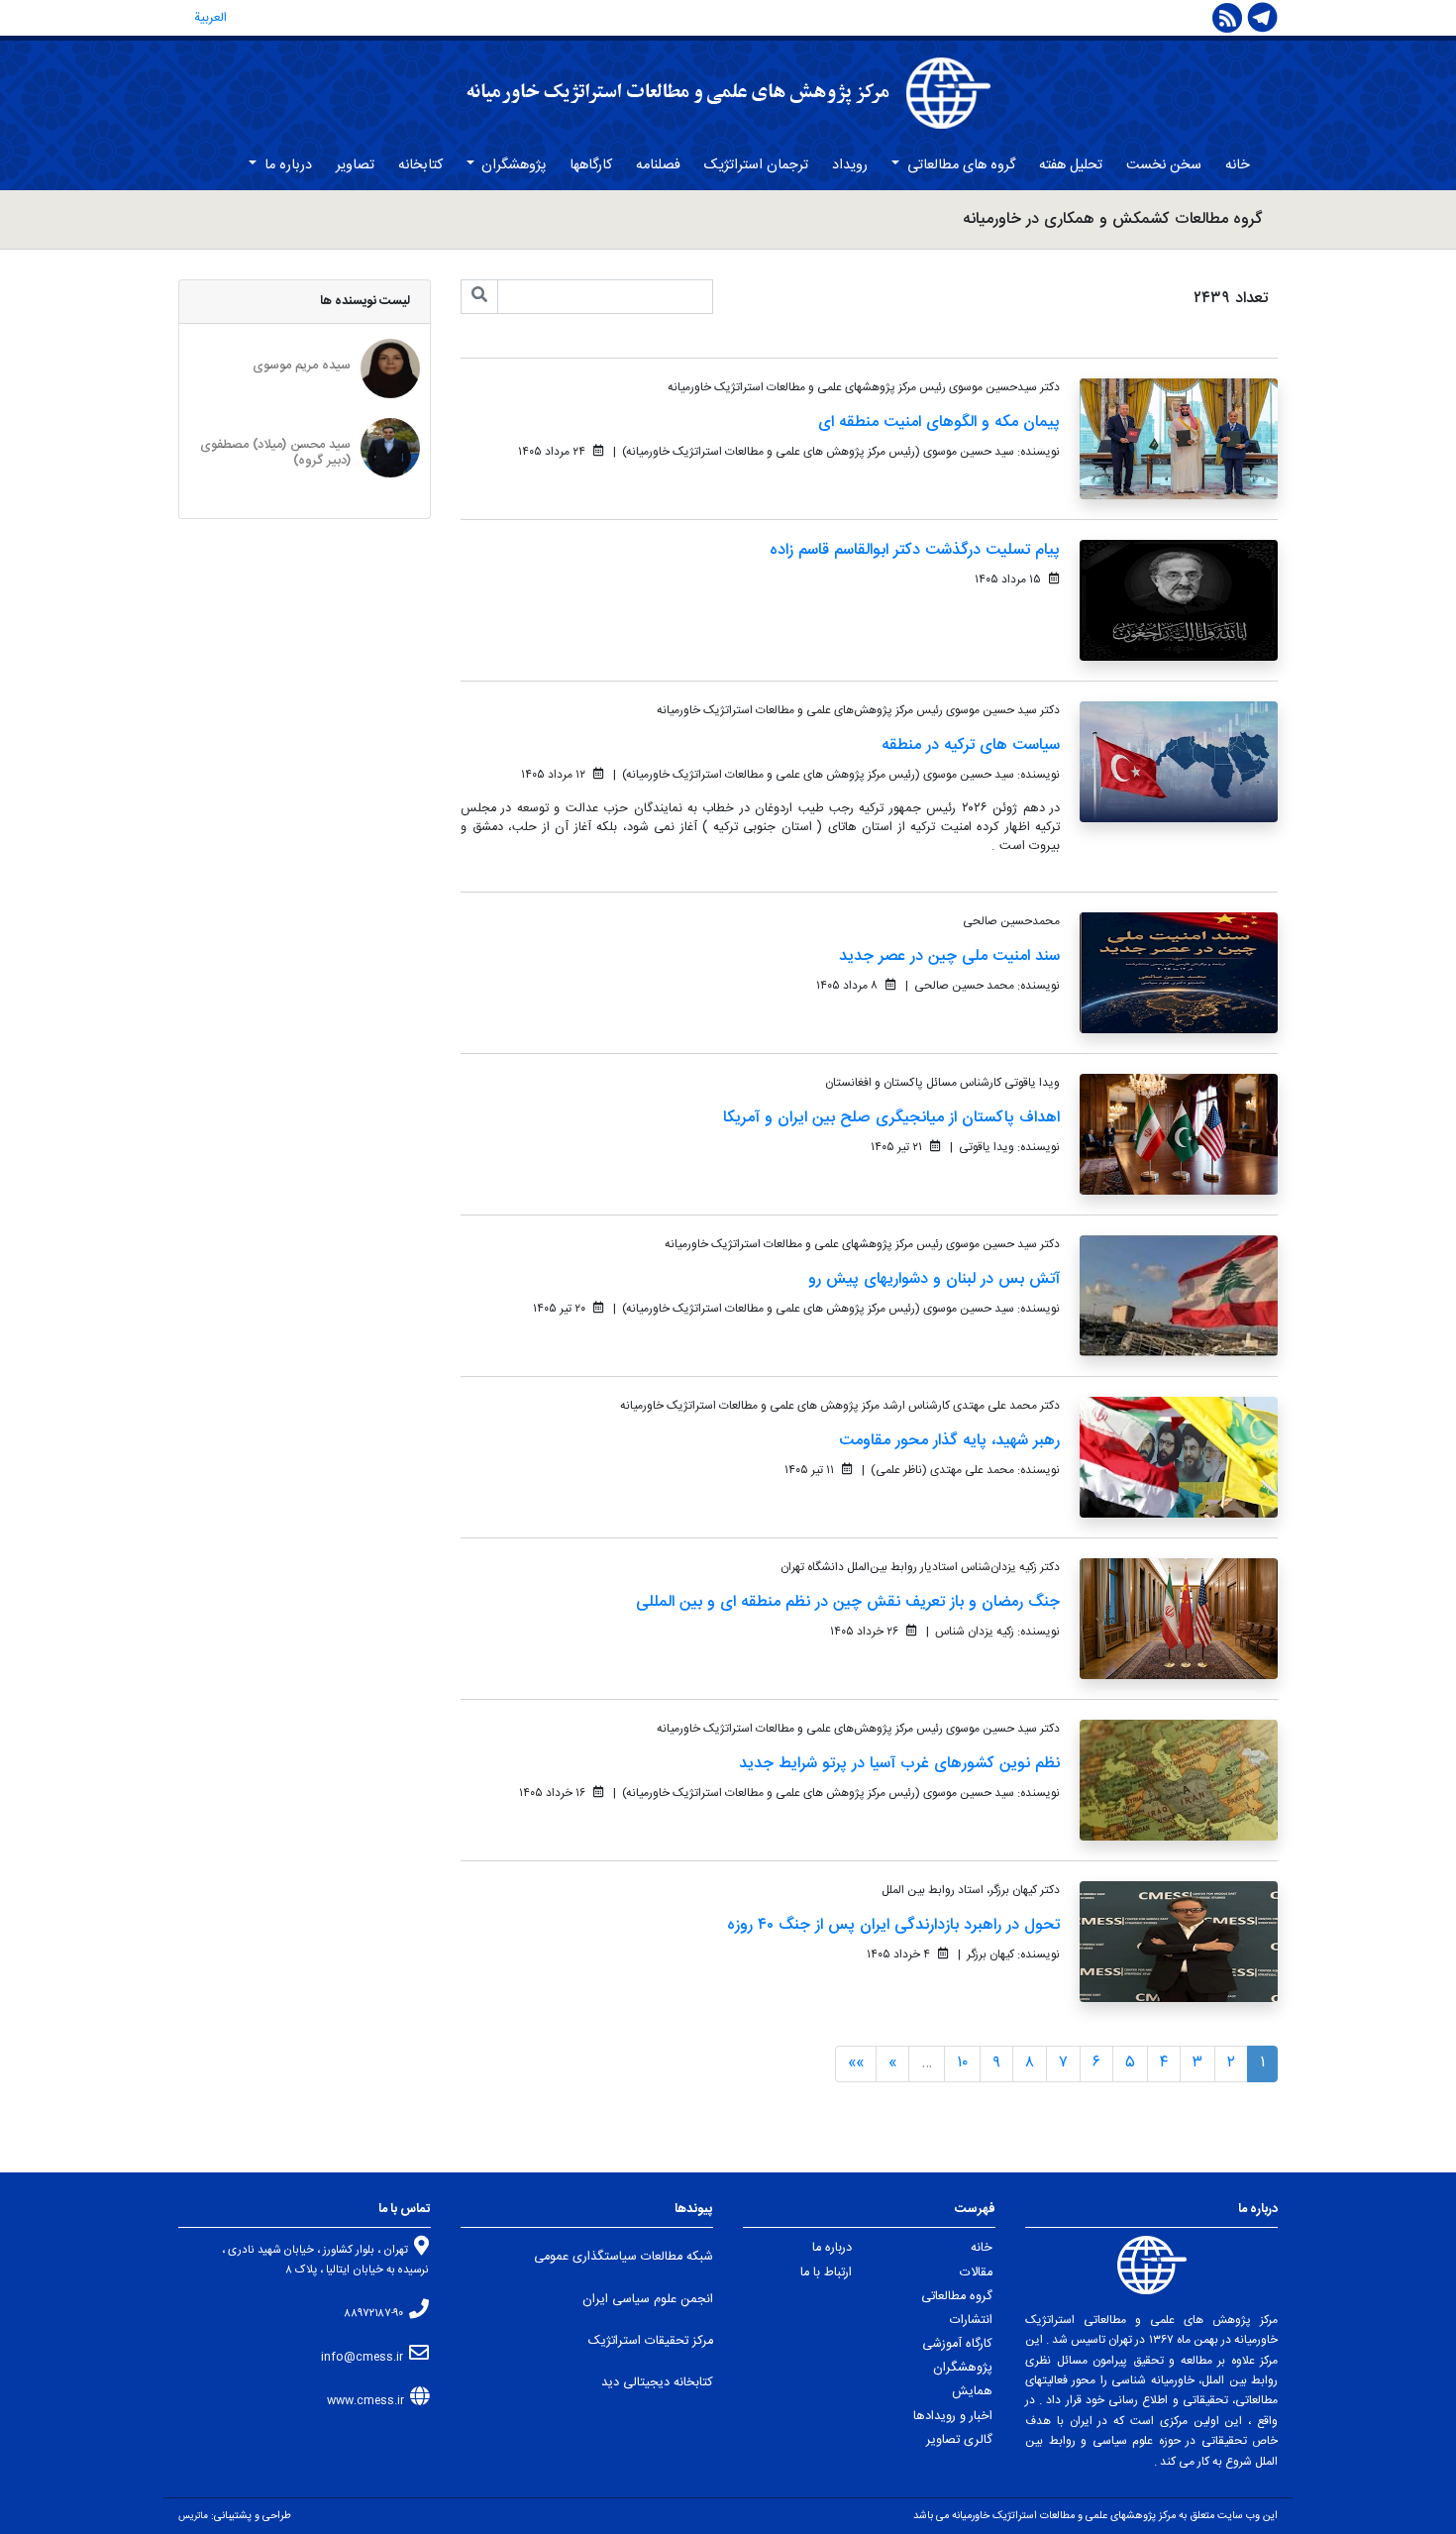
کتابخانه (420, 165)
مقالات (976, 2273)
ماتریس (193, 2516)
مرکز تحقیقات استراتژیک (651, 2341)
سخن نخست (1164, 165)
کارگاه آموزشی (957, 2344)
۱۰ (962, 2063)
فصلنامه (658, 165)
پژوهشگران (512, 165)
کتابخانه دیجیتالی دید (657, 2383)
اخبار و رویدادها (953, 2417)
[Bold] (479, 297)
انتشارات (971, 2321)
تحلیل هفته (1071, 165)
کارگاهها (591, 165)
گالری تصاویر (959, 2440)
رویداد (850, 165)
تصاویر (355, 165)
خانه (1238, 165)
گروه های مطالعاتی (959, 165)
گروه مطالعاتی (957, 2297)
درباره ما (286, 165)
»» (856, 2063)
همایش (972, 2392)
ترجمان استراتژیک (756, 165)
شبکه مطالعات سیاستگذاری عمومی (624, 2257)
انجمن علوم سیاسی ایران (648, 2300)
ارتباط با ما (826, 2273)
